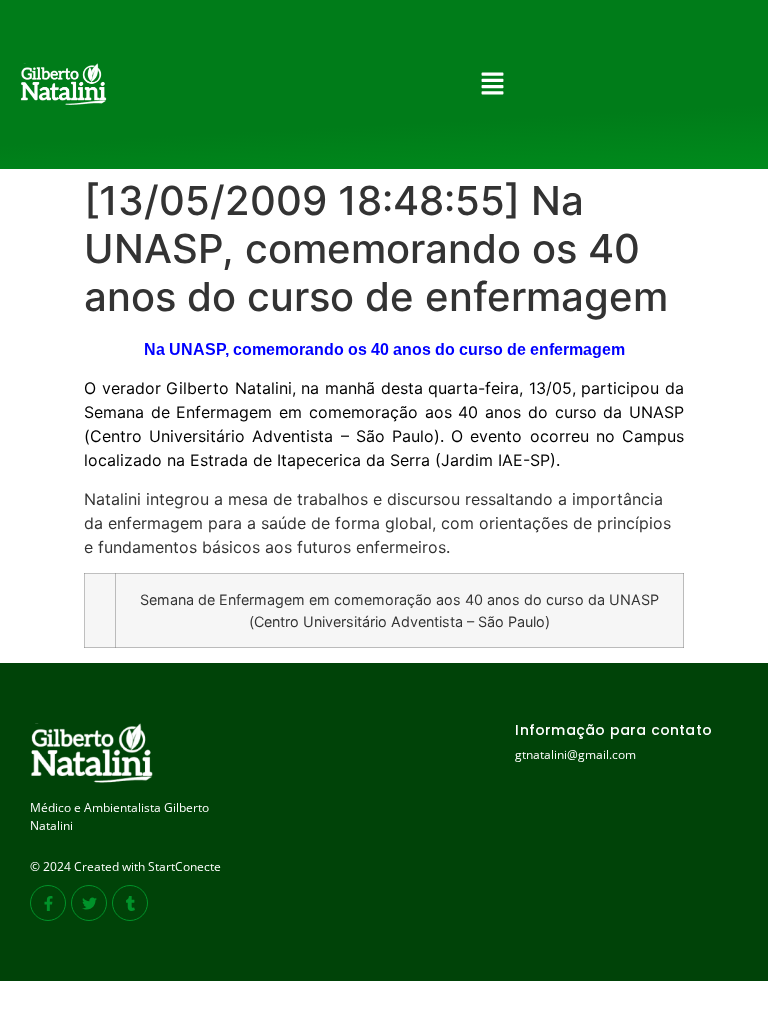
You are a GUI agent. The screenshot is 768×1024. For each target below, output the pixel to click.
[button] (492, 84)
